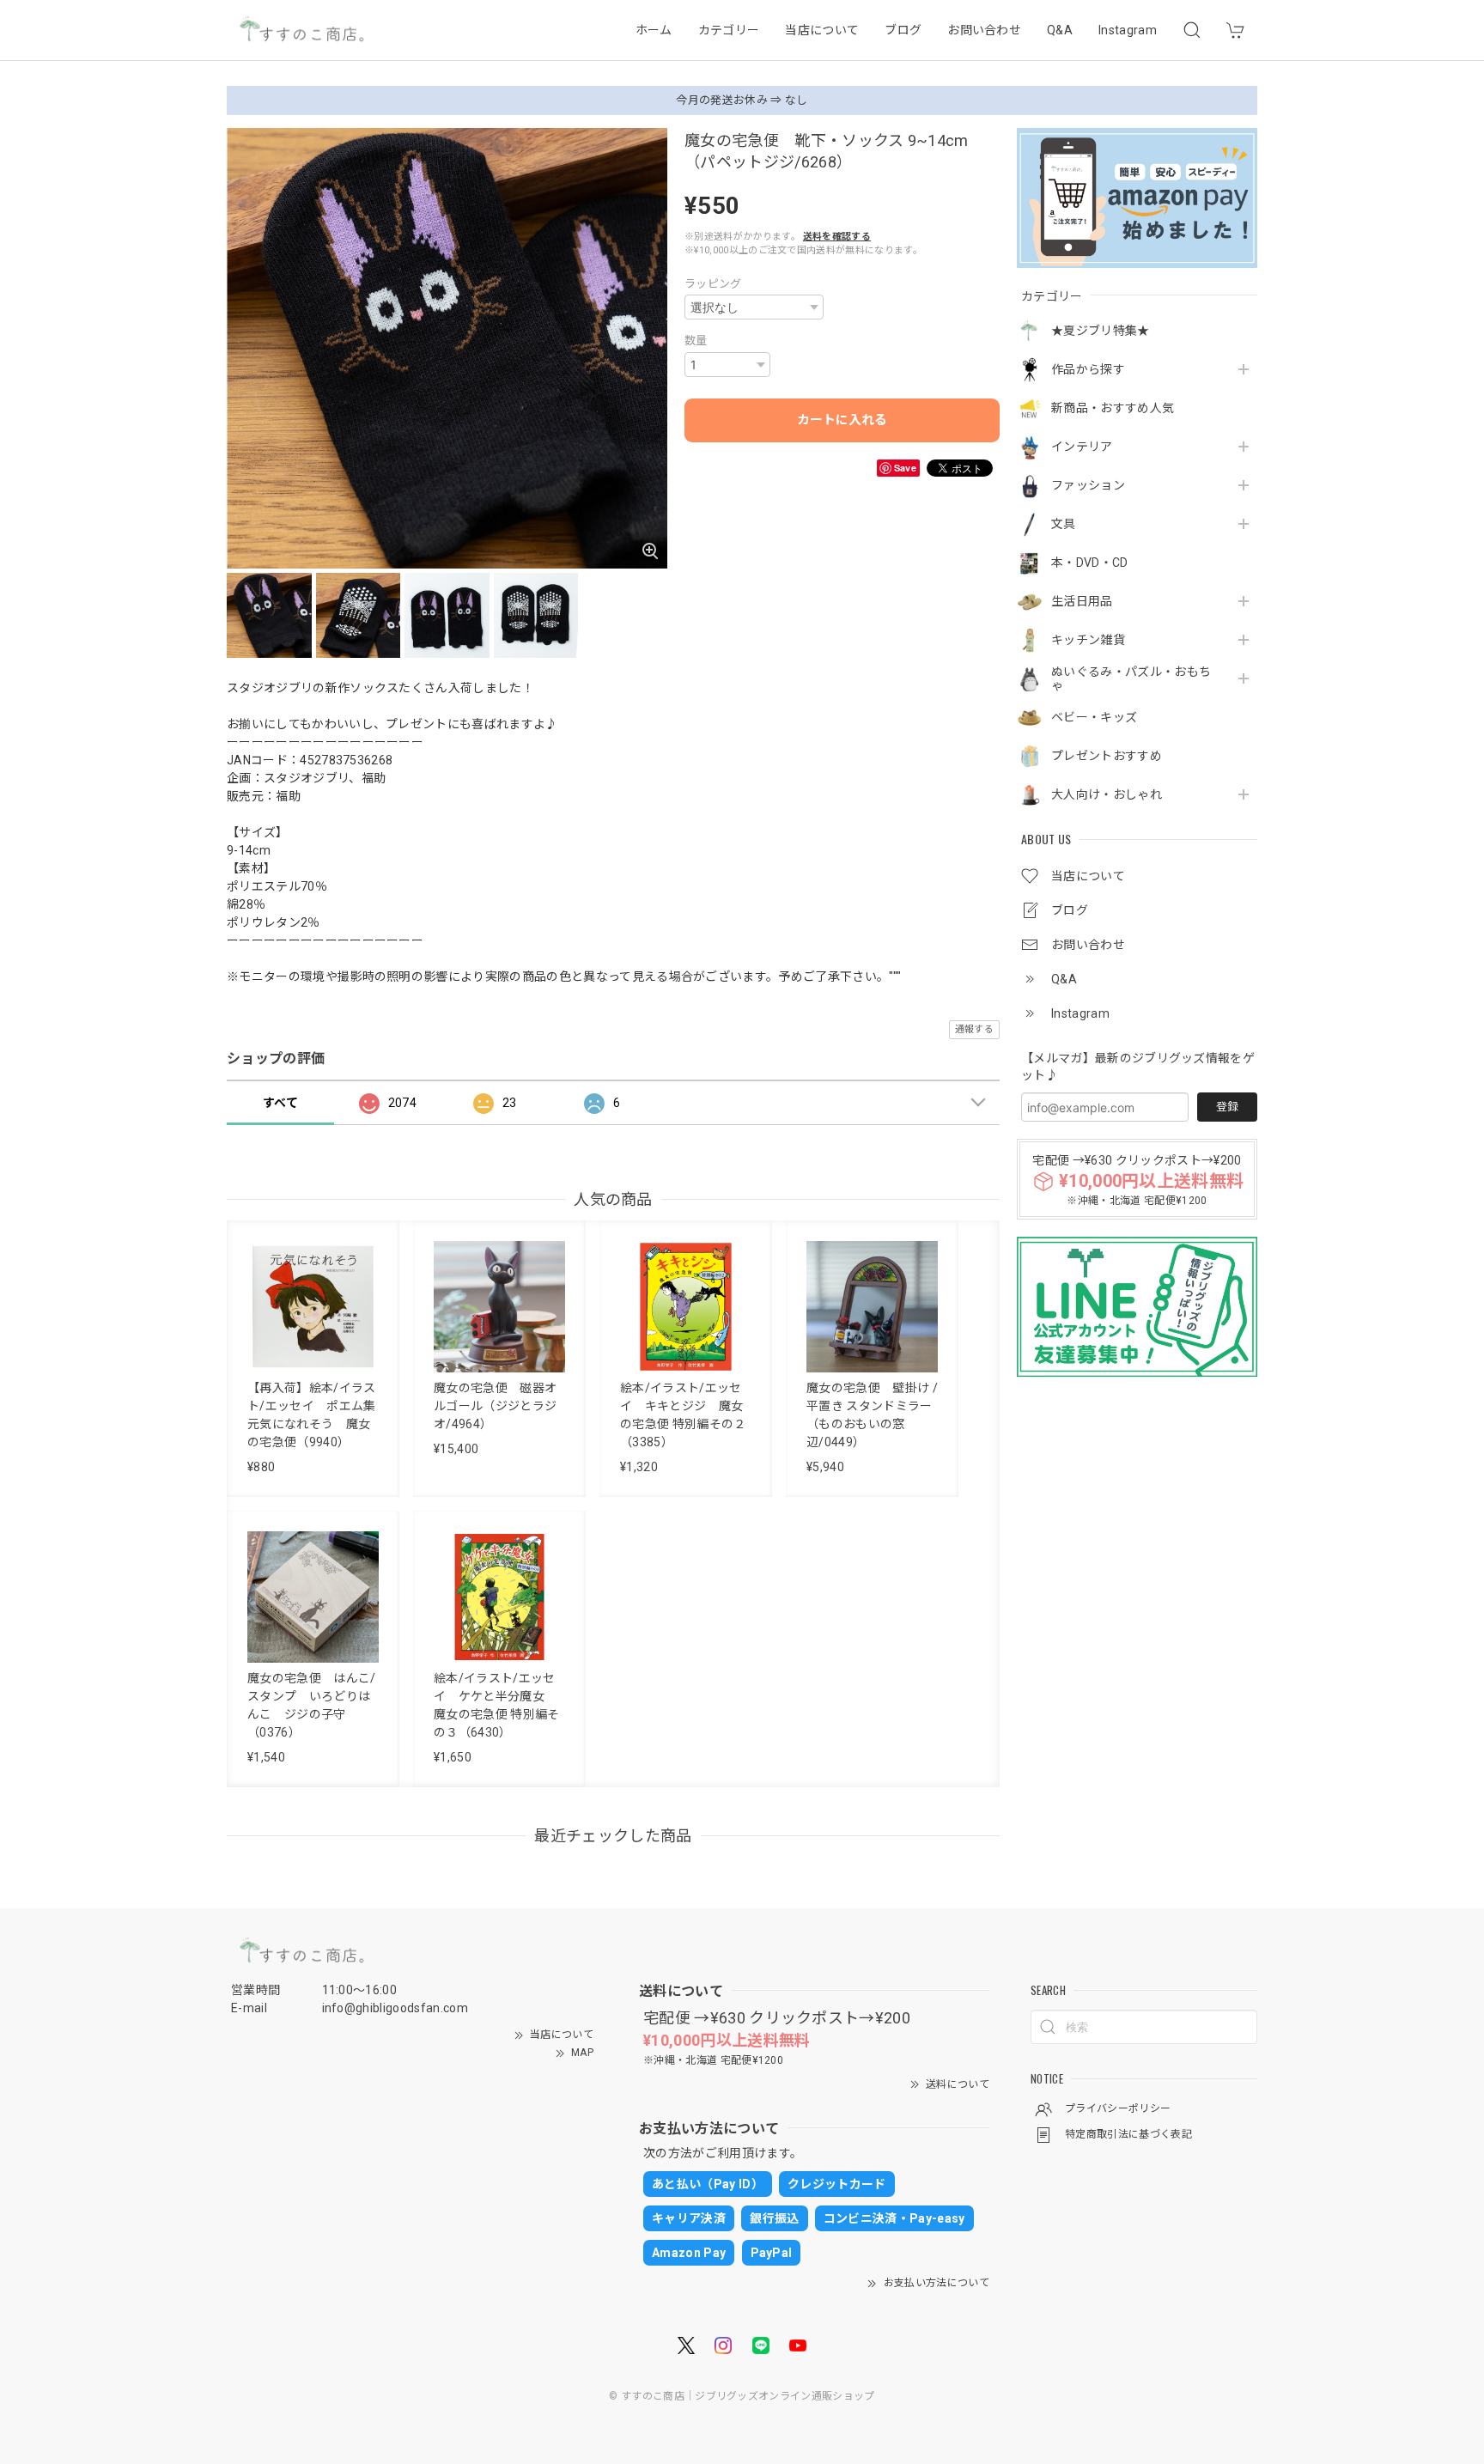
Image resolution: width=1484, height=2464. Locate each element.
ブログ (903, 30)
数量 (696, 341)
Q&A (1060, 30)
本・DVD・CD (1090, 563)
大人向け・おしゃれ (1107, 794)
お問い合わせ (984, 30)
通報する (974, 1029)
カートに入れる (842, 420)
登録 (1227, 1107)
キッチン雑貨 (1088, 640)
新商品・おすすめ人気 (1113, 408)
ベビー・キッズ (1094, 717)
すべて (280, 1103)
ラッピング (713, 284)
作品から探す (1088, 369)
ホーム (654, 30)
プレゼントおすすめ (1107, 756)
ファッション (1088, 485)
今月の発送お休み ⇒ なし (742, 100)
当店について (822, 30)
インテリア (1082, 447)
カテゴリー (729, 30)
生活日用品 (1082, 601)
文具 (1064, 524)
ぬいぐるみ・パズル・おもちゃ (1131, 679)
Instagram (1128, 30)
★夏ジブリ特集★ (1101, 331)
